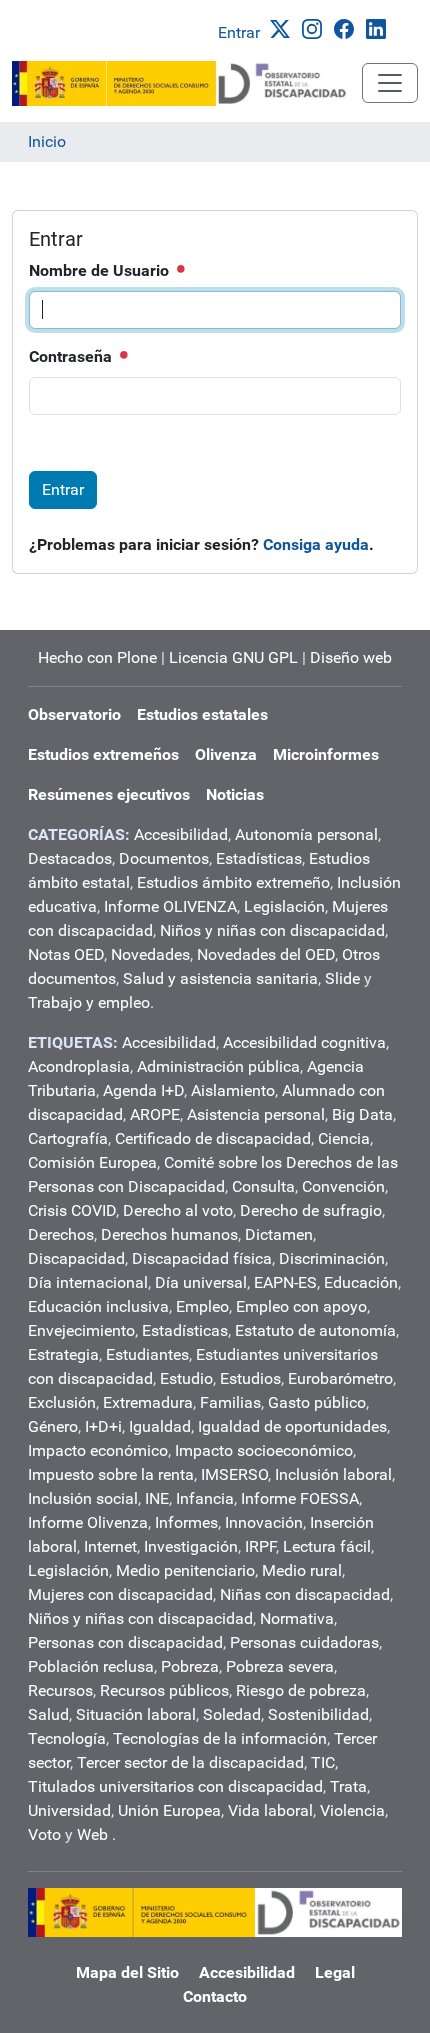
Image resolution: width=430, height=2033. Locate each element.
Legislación (284, 906)
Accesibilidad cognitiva (304, 1042)
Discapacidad (76, 1258)
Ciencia (344, 1138)
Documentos (164, 858)
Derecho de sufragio (311, 1210)
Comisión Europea (92, 1162)
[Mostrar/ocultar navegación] (390, 83)
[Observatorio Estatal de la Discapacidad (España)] (187, 83)
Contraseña (72, 356)
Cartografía (68, 1138)
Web (92, 1834)
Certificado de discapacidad (213, 1138)
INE (157, 1498)
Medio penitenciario (185, 1570)
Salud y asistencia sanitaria (220, 978)
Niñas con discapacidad (305, 1594)
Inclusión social (83, 1498)
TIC (323, 1762)
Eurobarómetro (340, 1378)
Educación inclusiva (98, 1306)
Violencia (352, 1810)
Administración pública (218, 1066)
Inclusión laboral (333, 1474)
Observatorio (74, 714)
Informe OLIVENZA (170, 906)
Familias (230, 1402)
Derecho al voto (178, 1210)
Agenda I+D (143, 1090)
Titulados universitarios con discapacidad (175, 1786)
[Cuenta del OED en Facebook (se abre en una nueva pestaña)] (348, 27)
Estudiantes (147, 1354)
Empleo (202, 1306)
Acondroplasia (79, 1066)
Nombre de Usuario (101, 270)
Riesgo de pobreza (301, 1690)
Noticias (235, 794)
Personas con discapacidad (125, 1642)
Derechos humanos (169, 1234)
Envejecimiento (81, 1330)
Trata (348, 1786)
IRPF (260, 1546)
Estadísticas (259, 858)
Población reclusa (91, 1666)
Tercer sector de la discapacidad (190, 1762)
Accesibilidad (181, 834)
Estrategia (63, 1354)
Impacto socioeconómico (264, 1450)
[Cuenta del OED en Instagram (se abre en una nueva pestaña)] (316, 27)
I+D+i (103, 1426)
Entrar (239, 32)
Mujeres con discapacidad (120, 1594)
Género (53, 1426)
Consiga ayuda (316, 544)
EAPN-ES (285, 1282)
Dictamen (279, 1234)
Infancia (205, 1498)
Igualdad (160, 1426)
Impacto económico (98, 1450)
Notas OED (66, 954)
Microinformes (326, 754)
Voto (44, 1834)
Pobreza (190, 1666)
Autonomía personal (306, 834)
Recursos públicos (164, 1690)
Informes (186, 1522)
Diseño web (351, 657)
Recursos (60, 1690)
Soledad (232, 1714)
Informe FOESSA (300, 1498)
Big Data (362, 1114)
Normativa (297, 1618)
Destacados (70, 858)
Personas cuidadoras (304, 1642)
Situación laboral (136, 1714)
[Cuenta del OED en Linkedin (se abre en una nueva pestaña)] (380, 27)
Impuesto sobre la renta (111, 1474)
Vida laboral (270, 1810)
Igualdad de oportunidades (292, 1426)
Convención (343, 1186)
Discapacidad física (202, 1258)
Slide (342, 978)
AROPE (155, 1114)
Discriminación (332, 1258)
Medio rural (302, 1570)
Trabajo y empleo (89, 1002)
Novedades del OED (266, 954)
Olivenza (226, 754)
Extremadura (148, 1402)
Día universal (201, 1282)
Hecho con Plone (97, 657)
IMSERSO (234, 1474)
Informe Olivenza (88, 1522)
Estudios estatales (202, 714)
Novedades (150, 954)
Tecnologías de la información (220, 1738)
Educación (361, 1282)
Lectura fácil (327, 1546)
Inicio (47, 141)
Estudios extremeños (103, 754)
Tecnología (67, 1738)
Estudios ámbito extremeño (233, 882)
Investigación (191, 1546)
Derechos (61, 1234)
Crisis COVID (72, 1210)
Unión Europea (169, 1810)
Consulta (263, 1186)
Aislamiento (233, 1090)
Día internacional (88, 1282)
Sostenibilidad (318, 1714)
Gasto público (317, 1402)
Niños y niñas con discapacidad (272, 930)
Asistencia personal (256, 1114)
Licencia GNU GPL (233, 657)
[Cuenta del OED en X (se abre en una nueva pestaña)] (284, 27)
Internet (110, 1546)
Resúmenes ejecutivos (109, 794)
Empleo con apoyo (301, 1306)
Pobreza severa (280, 1666)
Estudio (186, 1378)
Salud (48, 1714)
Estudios (250, 1378)
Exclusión (62, 1402)
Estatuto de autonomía (315, 1330)
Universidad (69, 1810)
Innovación (264, 1522)
